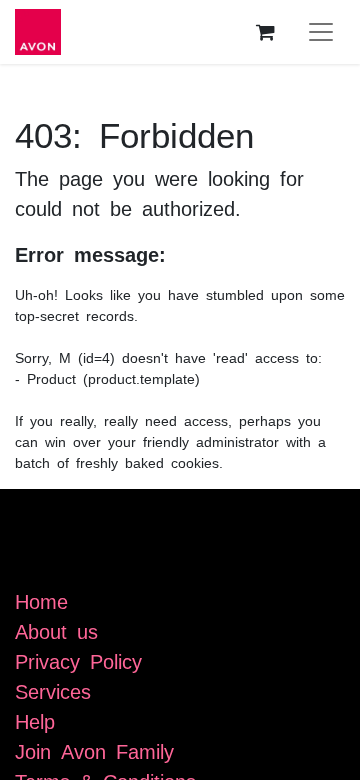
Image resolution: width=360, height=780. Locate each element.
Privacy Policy (78, 660)
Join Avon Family (94, 750)
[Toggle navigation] (321, 32)
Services (53, 690)
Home (41, 600)
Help (35, 720)
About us (56, 630)
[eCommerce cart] (265, 32)
